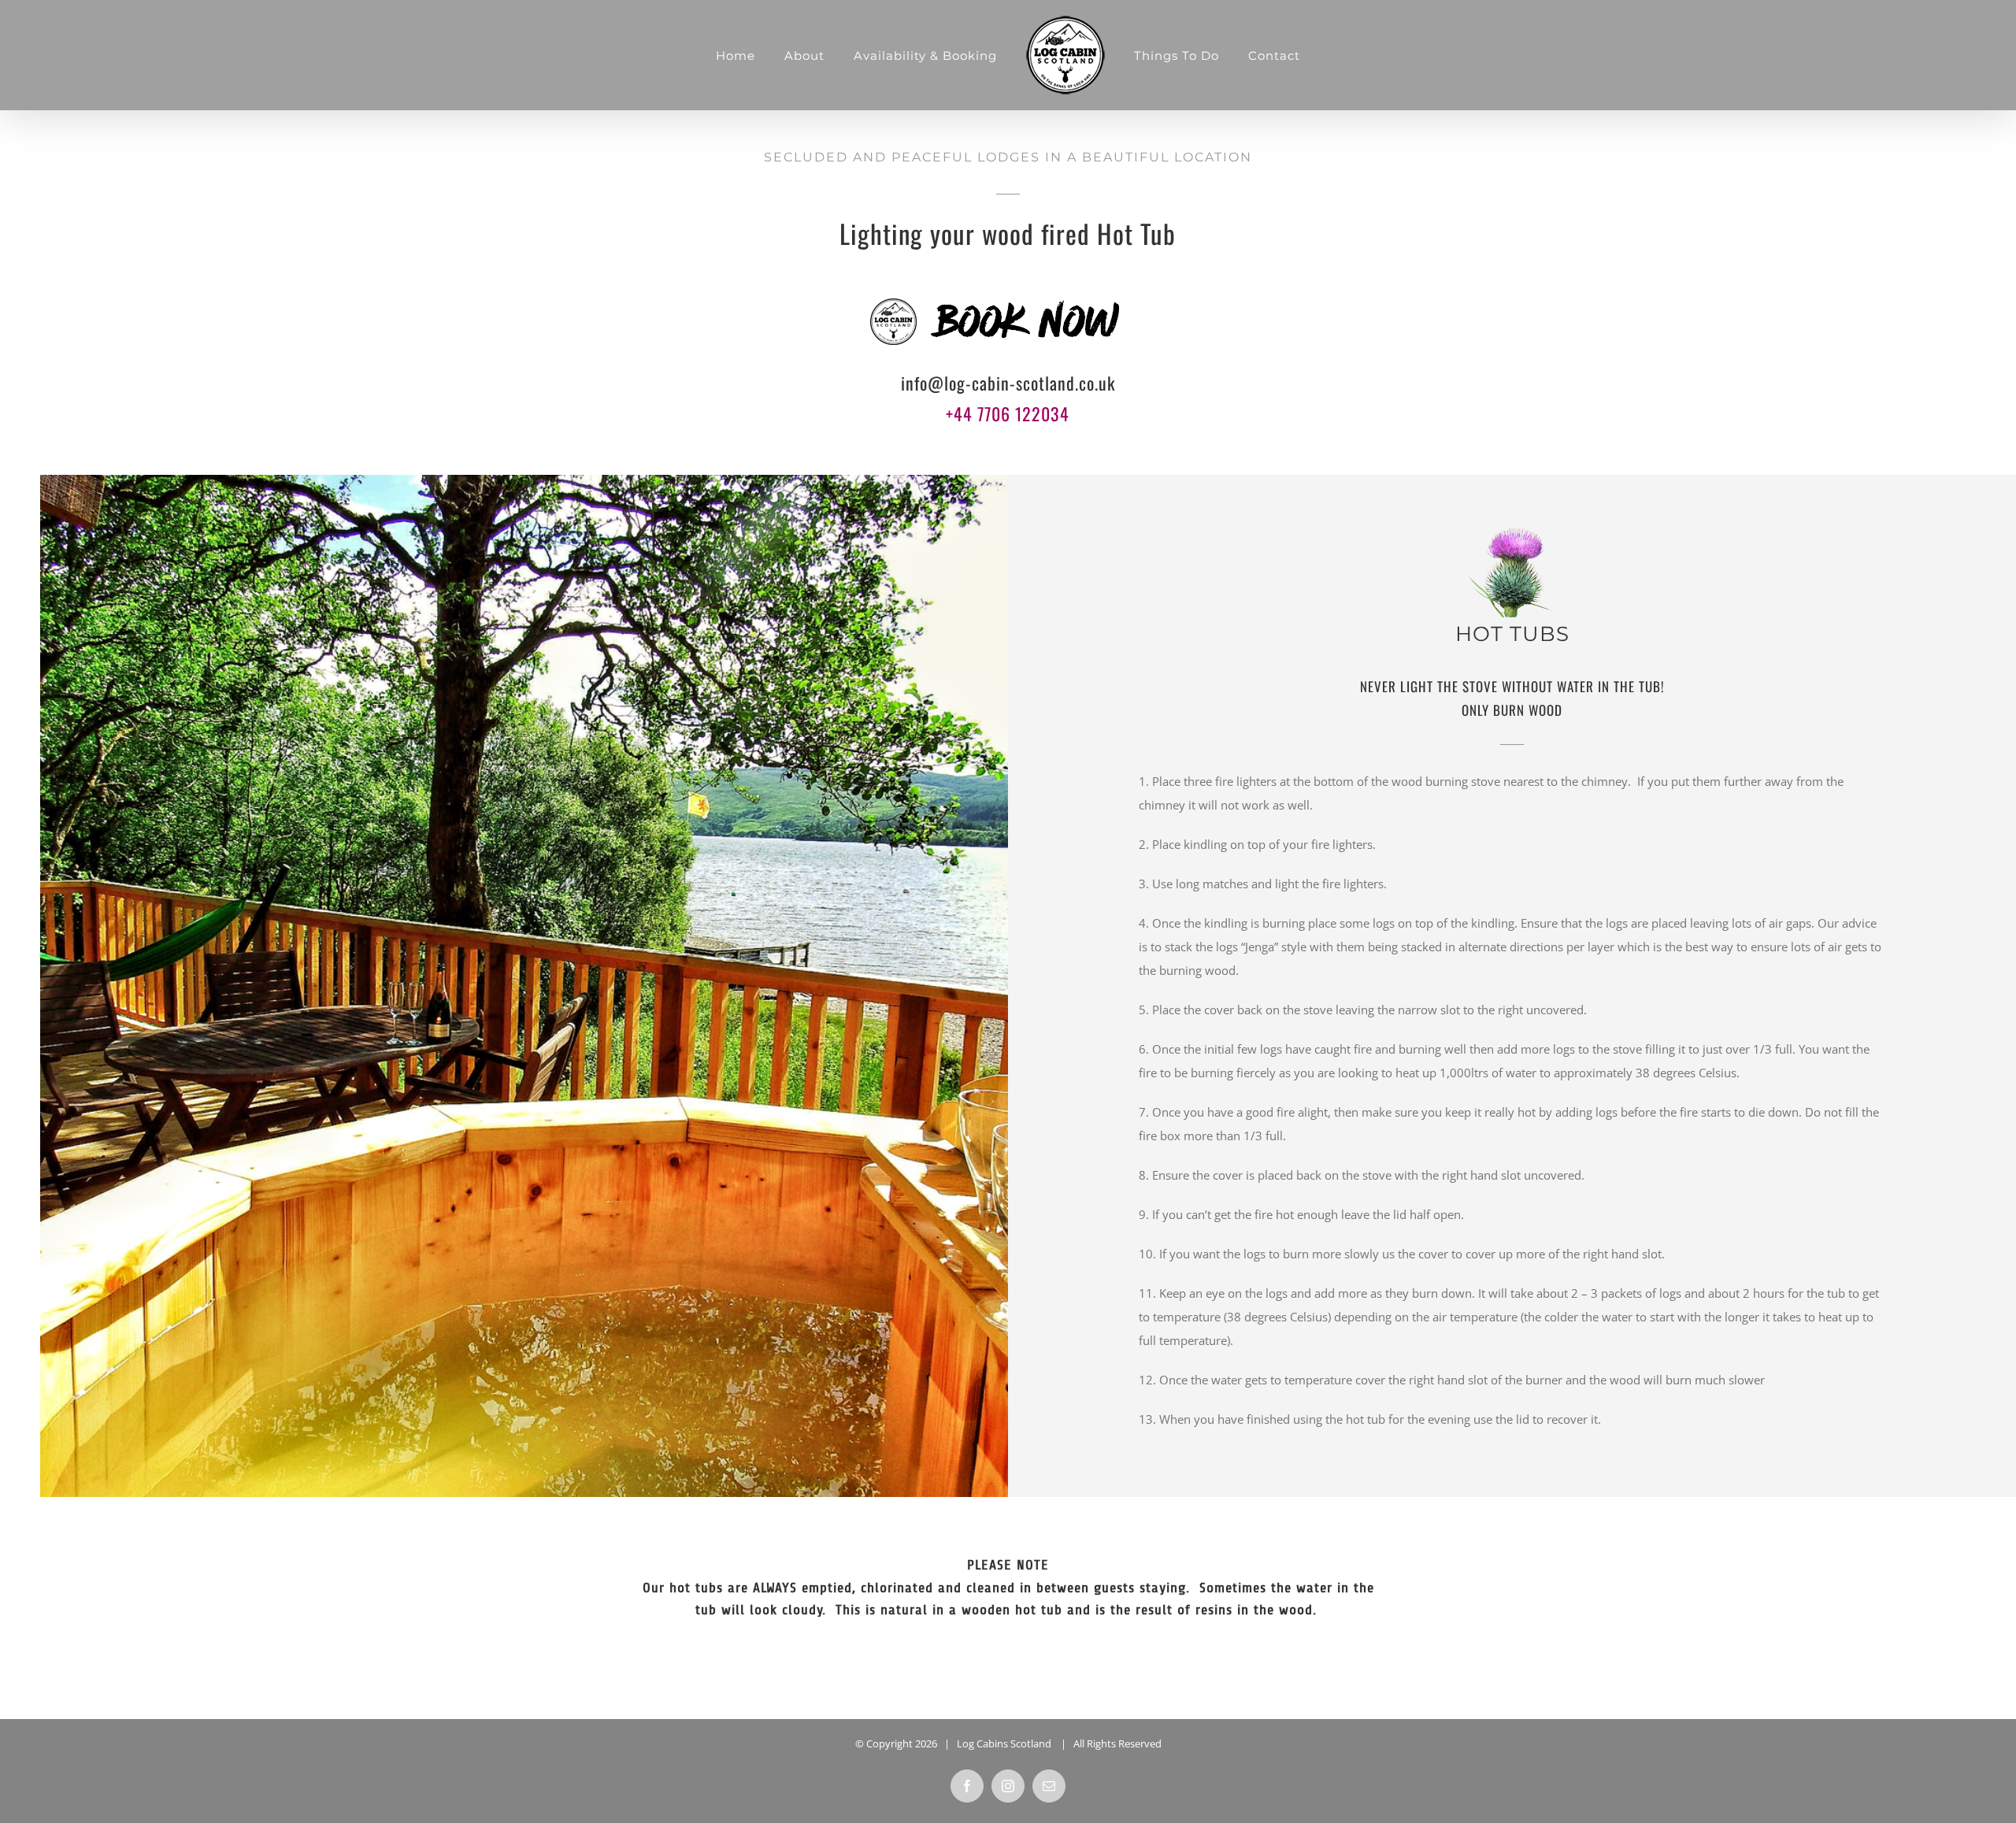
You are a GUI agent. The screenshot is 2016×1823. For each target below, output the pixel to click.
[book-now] (1008, 294)
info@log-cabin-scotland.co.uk (1008, 383)
